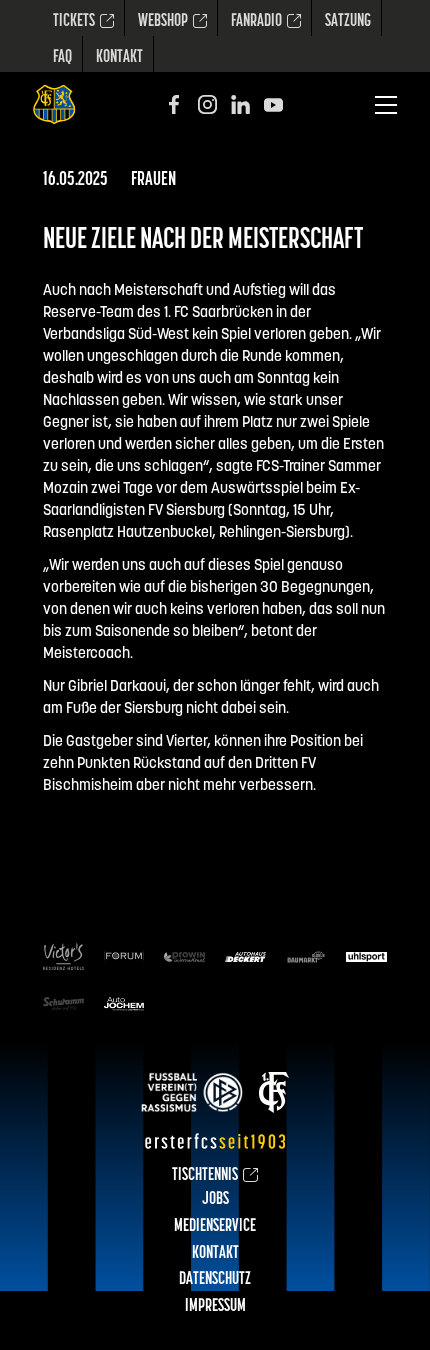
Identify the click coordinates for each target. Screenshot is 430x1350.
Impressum (215, 1307)
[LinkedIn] (240, 104)
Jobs (215, 1200)
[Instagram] (207, 104)
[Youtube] (273, 104)
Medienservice (215, 1227)
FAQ (62, 58)
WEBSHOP (163, 22)
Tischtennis (205, 1176)
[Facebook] (174, 104)
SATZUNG (348, 22)
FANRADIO (256, 22)
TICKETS (74, 22)
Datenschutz (215, 1280)
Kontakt (119, 58)
